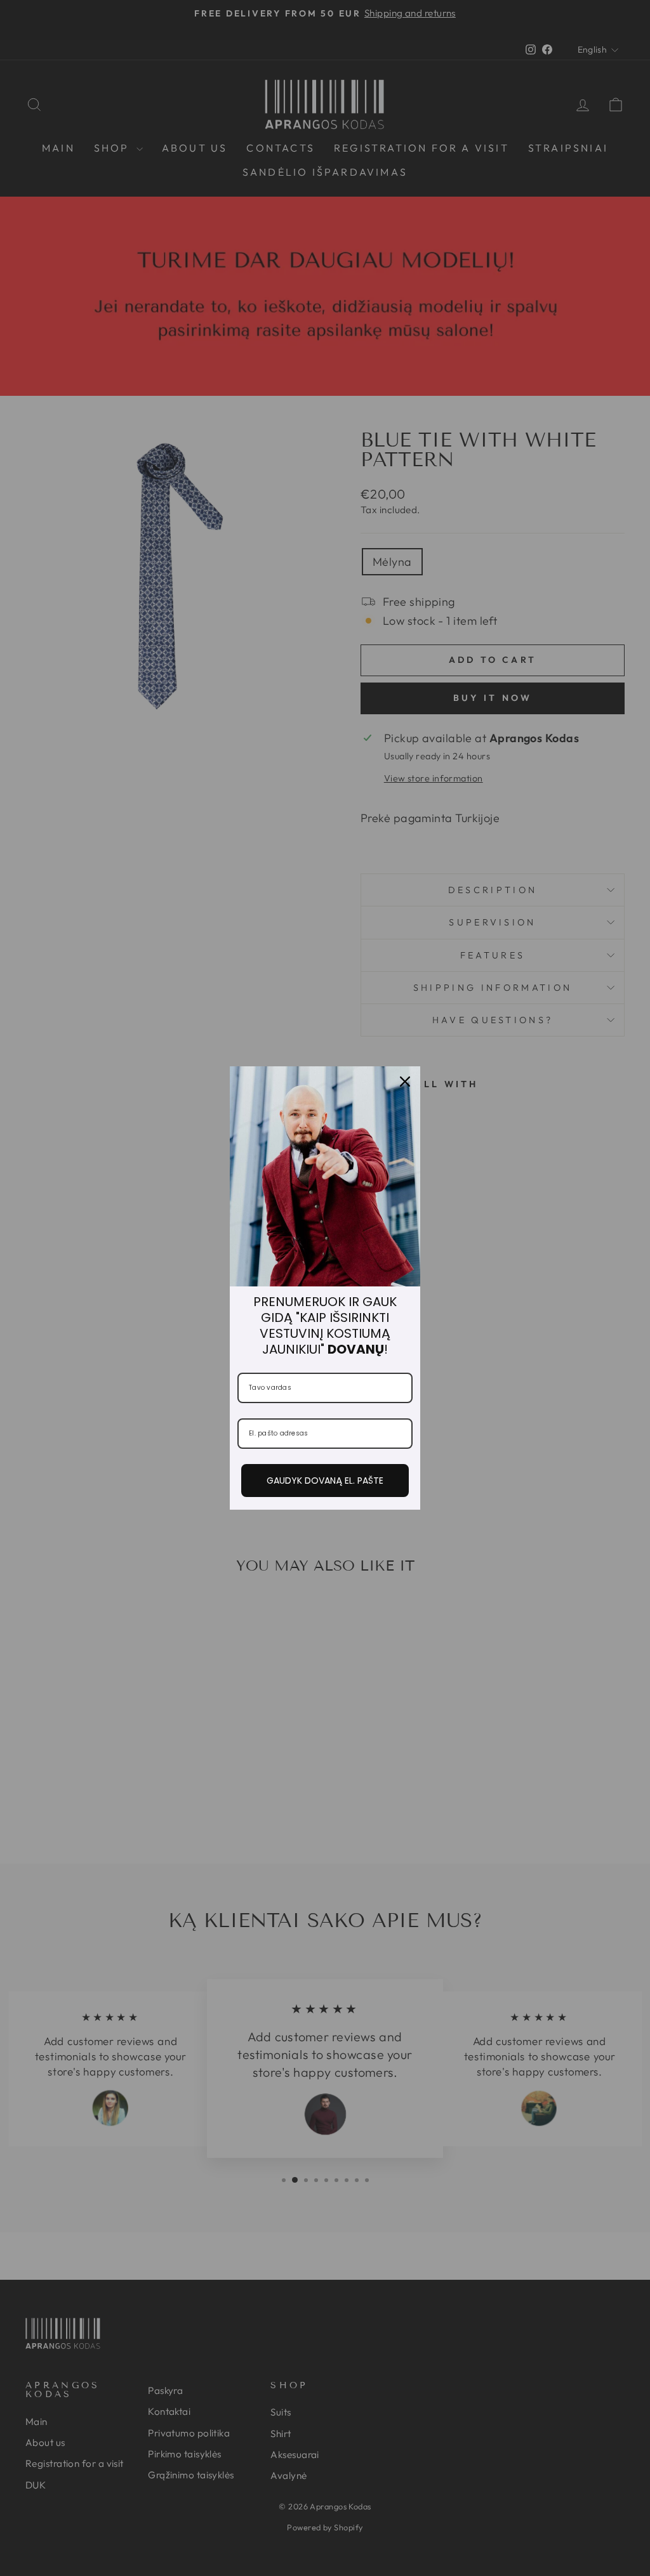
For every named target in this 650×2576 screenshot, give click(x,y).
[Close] (405, 1082)
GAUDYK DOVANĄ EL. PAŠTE (325, 1481)
